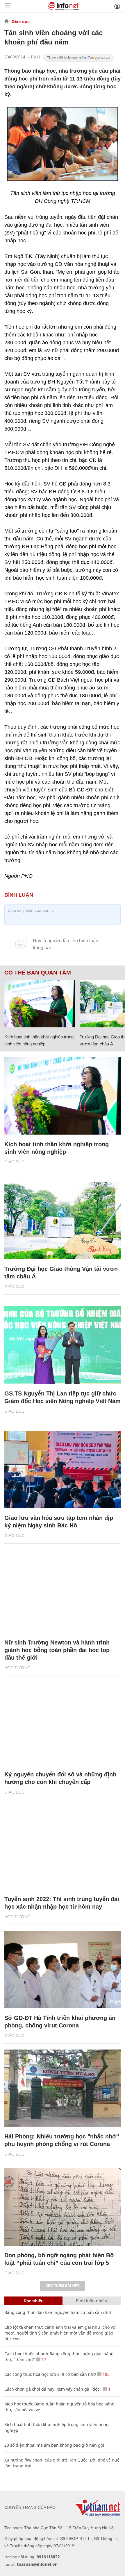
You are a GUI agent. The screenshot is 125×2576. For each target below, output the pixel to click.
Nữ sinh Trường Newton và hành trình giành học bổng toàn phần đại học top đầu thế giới (57, 1650)
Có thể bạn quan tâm (38, 973)
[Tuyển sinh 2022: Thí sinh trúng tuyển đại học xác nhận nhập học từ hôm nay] (63, 1851)
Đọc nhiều (34, 2301)
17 (43, 2359)
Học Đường (17, 1668)
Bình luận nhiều (92, 2301)
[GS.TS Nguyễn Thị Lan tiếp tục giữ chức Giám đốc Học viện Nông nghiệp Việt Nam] (63, 1345)
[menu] (8, 6)
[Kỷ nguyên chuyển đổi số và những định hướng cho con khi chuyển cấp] (63, 1726)
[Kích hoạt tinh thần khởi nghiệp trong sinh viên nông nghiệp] (40, 1004)
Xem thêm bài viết (63, 2286)
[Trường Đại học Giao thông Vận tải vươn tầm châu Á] (63, 1220)
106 (106, 2374)
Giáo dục (21, 22)
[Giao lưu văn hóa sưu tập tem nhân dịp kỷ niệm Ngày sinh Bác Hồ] (63, 1470)
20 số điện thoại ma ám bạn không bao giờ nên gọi (54, 2445)
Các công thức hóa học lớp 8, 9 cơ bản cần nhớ (50, 2374)
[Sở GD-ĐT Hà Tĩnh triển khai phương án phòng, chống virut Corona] (63, 1969)
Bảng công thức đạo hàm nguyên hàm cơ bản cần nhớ (58, 2312)
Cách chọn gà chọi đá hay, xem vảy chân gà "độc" (53, 2389)
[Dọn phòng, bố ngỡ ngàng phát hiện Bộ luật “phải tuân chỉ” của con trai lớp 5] (63, 2207)
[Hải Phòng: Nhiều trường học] (63, 2088)
